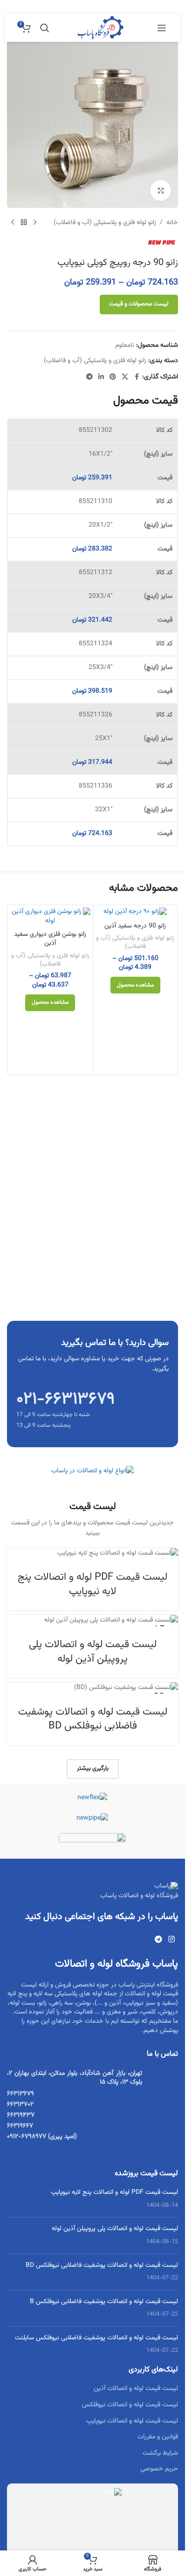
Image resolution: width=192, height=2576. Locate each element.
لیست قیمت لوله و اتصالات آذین (136, 2389)
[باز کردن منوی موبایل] (162, 28)
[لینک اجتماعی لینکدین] (101, 377)
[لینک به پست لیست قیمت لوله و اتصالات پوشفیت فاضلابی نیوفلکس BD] (93, 1688)
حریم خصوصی (159, 2469)
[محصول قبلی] (35, 223)
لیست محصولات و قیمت (139, 304)
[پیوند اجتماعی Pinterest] (113, 377)
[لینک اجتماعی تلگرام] (89, 377)
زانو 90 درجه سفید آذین (135, 926)
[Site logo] (100, 28)
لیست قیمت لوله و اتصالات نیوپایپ (132, 2421)
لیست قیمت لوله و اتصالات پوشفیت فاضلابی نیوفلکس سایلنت (96, 2338)
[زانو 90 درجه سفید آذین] (136, 912)
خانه (172, 223)
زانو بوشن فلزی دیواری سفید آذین (50, 939)
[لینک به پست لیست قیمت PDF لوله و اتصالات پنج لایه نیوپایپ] (93, 1553)
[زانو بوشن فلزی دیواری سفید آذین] (50, 917)
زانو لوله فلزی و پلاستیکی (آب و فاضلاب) (105, 223)
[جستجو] (45, 28)
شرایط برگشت (160, 2453)
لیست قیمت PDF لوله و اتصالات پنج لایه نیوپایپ (93, 1584)
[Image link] (93, 1471)
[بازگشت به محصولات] (24, 223)
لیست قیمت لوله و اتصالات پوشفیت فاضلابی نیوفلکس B (104, 2302)
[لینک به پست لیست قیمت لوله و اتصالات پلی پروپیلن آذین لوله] (93, 1620)
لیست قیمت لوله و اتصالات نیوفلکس (130, 2405)
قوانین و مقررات (158, 2437)
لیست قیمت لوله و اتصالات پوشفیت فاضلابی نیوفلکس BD (93, 1719)
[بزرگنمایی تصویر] (161, 190)
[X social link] (125, 377)
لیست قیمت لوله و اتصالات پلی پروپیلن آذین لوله (93, 1652)
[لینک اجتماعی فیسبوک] (137, 377)
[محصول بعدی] (13, 223)
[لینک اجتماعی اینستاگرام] (172, 1940)
